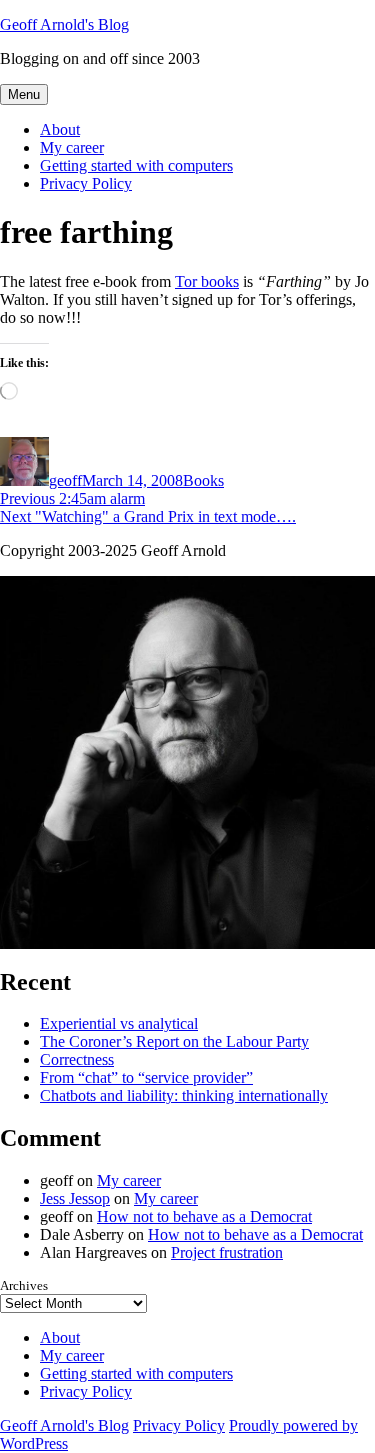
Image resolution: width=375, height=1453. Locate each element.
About (60, 129)
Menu (24, 94)
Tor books (207, 281)
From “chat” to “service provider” (146, 1077)
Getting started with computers (136, 165)
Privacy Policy (86, 183)
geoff (65, 480)
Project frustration (227, 1252)
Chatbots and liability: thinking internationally (184, 1095)
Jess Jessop (75, 1198)
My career (72, 147)
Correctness (77, 1059)
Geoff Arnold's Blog (64, 24)
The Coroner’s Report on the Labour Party (174, 1041)
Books (203, 480)
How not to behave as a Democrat (204, 1216)
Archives (24, 1285)
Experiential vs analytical (119, 1023)
